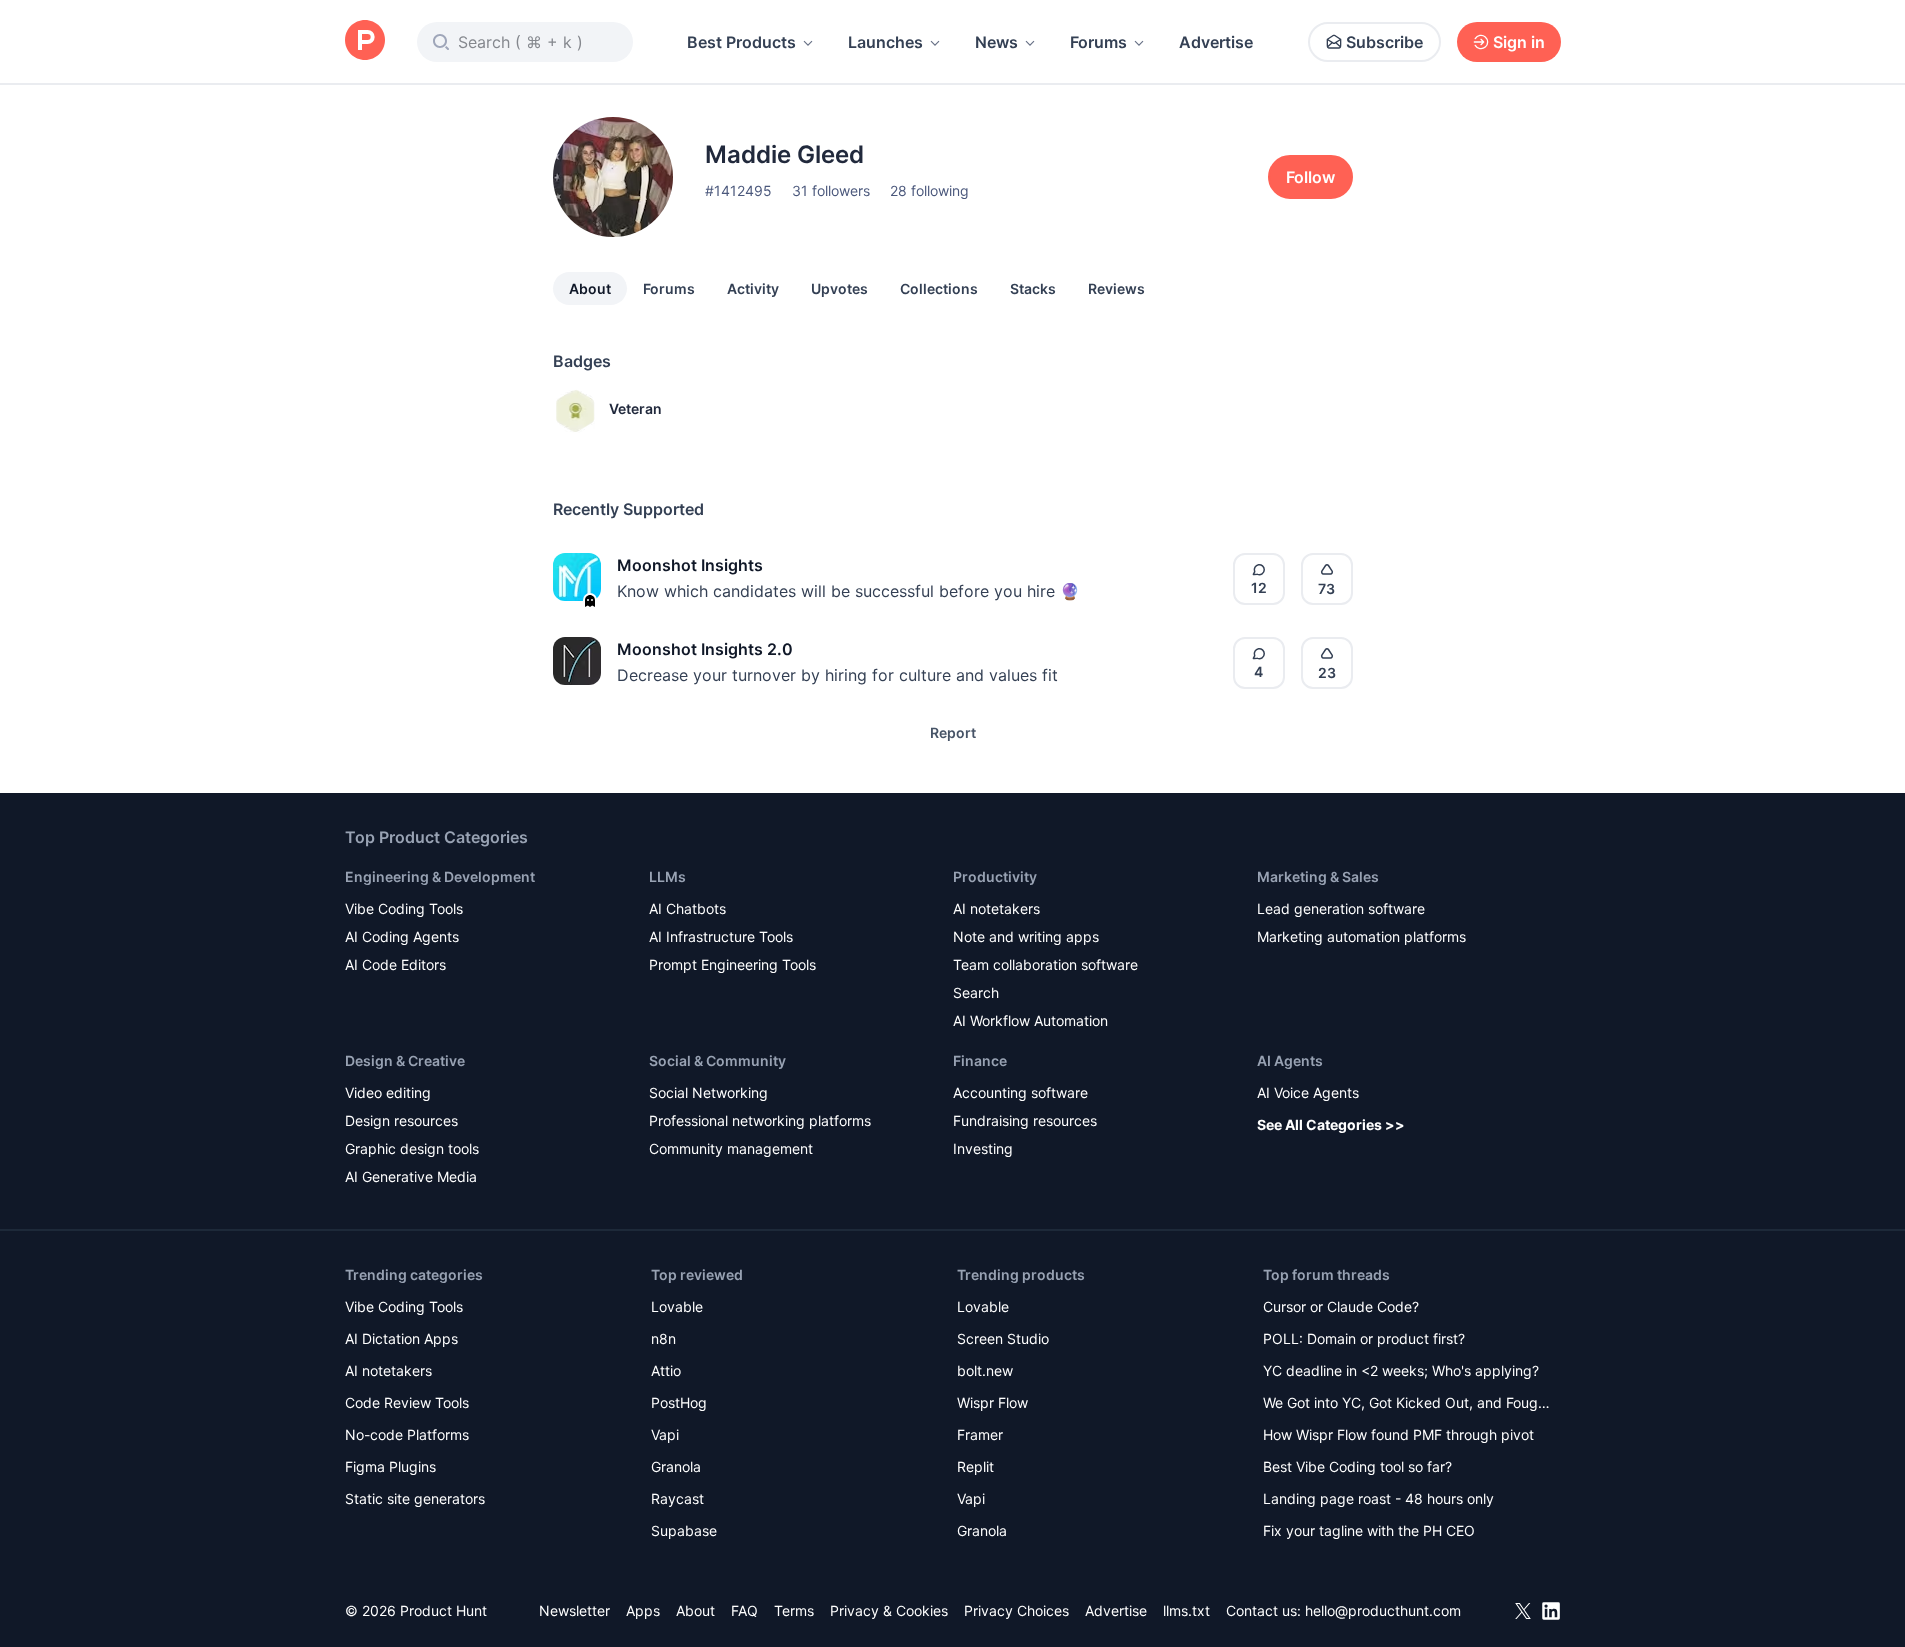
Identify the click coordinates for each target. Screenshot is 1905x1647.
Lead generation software (1341, 908)
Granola (676, 1466)
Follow (1310, 177)
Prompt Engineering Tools (732, 964)
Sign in (1519, 42)
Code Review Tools (407, 1402)
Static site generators (415, 1498)
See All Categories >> (1331, 1124)
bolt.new (985, 1370)
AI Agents (1290, 1060)
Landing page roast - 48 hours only (1378, 1498)
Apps (643, 1610)
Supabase (684, 1530)
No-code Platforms (407, 1434)
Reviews (1116, 288)
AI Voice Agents (1308, 1092)
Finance (980, 1060)
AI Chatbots (687, 908)
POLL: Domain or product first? (1364, 1338)
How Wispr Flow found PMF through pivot (1398, 1434)
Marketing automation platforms (1361, 936)
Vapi (665, 1434)
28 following (929, 190)
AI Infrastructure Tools (721, 936)
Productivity (995, 876)
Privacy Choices (1016, 1610)
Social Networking (708, 1092)
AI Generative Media (411, 1176)
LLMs (667, 876)
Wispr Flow (992, 1402)
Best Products (741, 42)
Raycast (677, 1498)
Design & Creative (405, 1060)
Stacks (1033, 288)
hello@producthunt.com (1383, 1610)
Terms (794, 1610)
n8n (663, 1338)
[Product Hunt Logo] (365, 41)
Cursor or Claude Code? (1341, 1306)
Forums (1098, 42)
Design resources (401, 1120)
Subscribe (1384, 42)
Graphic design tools (412, 1148)
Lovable (677, 1306)
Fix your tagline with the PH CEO (1369, 1530)
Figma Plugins (390, 1466)
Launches (885, 42)
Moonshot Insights (690, 565)
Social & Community (717, 1060)
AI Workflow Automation (1030, 1020)
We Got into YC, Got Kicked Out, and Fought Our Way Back (1407, 1404)
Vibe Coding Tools (404, 908)
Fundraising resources (1025, 1120)
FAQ (744, 1610)
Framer (980, 1434)
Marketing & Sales (1318, 876)
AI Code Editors (395, 964)
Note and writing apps (1026, 936)
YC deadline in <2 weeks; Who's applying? (1401, 1370)
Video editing (388, 1092)
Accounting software (1020, 1092)
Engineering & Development (440, 876)
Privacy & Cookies (889, 1610)
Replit (975, 1466)
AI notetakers (996, 908)
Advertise (1216, 42)
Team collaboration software (1045, 964)
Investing (983, 1148)
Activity (753, 288)
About (590, 288)
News (996, 42)
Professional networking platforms (760, 1120)
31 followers (831, 190)
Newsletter (574, 1610)
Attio (666, 1370)
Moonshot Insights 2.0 (705, 649)
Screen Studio (1003, 1338)
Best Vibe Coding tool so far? (1357, 1466)
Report (953, 732)
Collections (939, 288)
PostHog (679, 1402)
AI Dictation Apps (401, 1338)
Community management (731, 1148)
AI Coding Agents (402, 936)
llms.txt (1186, 1610)
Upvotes (839, 288)
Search (976, 992)
